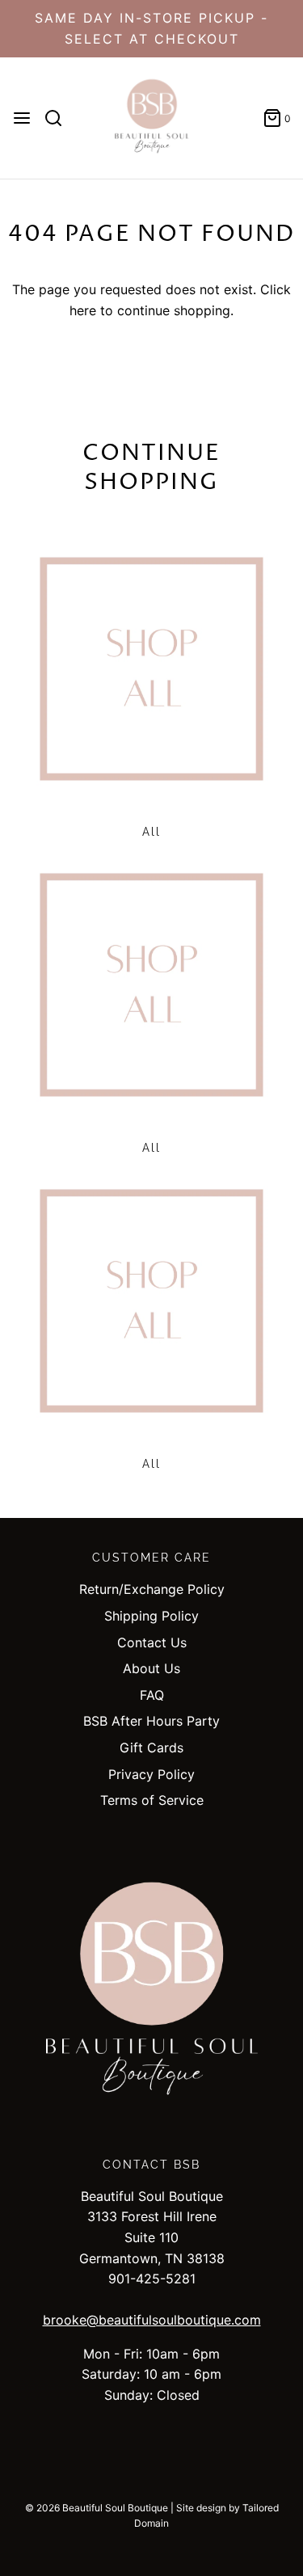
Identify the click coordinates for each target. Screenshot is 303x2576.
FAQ (152, 1695)
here (83, 310)
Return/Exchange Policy (152, 1589)
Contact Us (152, 1642)
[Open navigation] (22, 118)
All (151, 832)
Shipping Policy (151, 1616)
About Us (151, 1668)
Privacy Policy (151, 1774)
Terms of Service (152, 1800)
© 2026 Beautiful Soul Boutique (97, 2508)
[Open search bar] (59, 118)
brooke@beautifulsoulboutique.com (152, 2320)
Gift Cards (151, 1748)
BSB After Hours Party (151, 1721)
